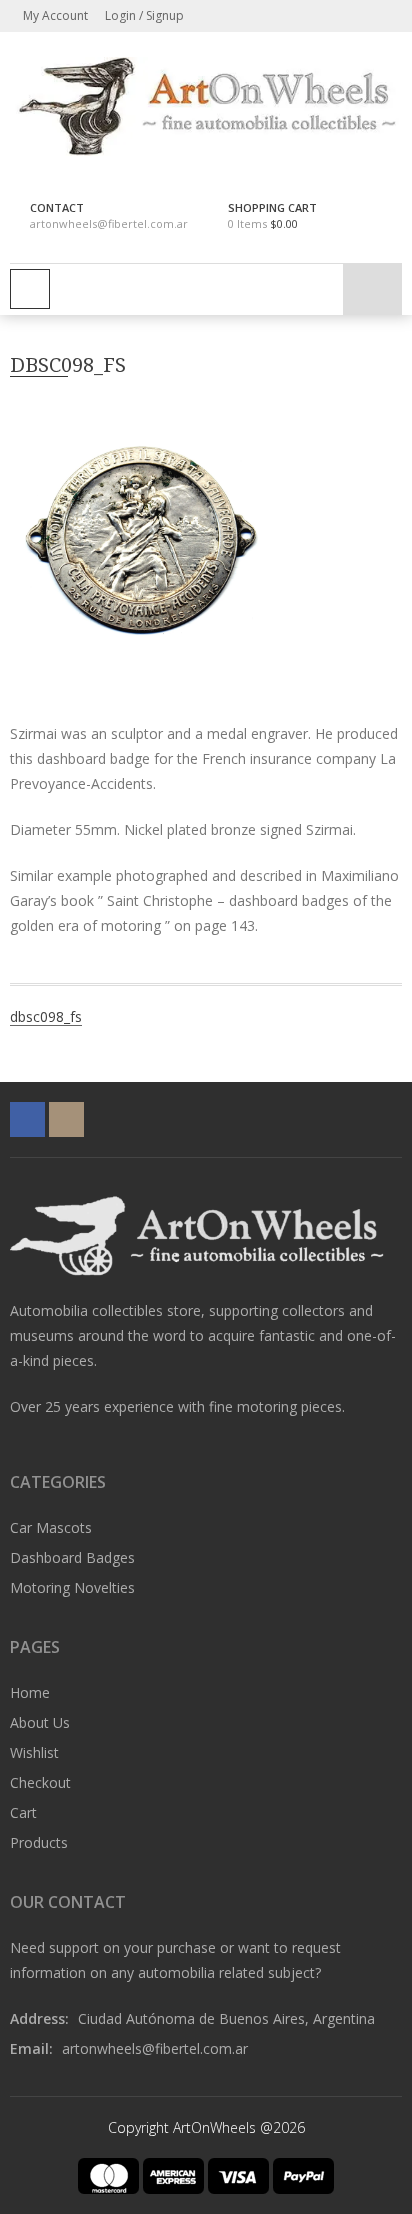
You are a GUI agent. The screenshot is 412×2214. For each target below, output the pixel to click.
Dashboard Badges (72, 1557)
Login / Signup (143, 15)
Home (30, 1692)
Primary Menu (30, 289)
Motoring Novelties (72, 1587)
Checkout (40, 1782)
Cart (23, 1812)
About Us (40, 1722)
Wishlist (34, 1752)
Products (39, 1842)
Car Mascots (51, 1527)
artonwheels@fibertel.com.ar (109, 223)
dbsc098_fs (46, 1016)
